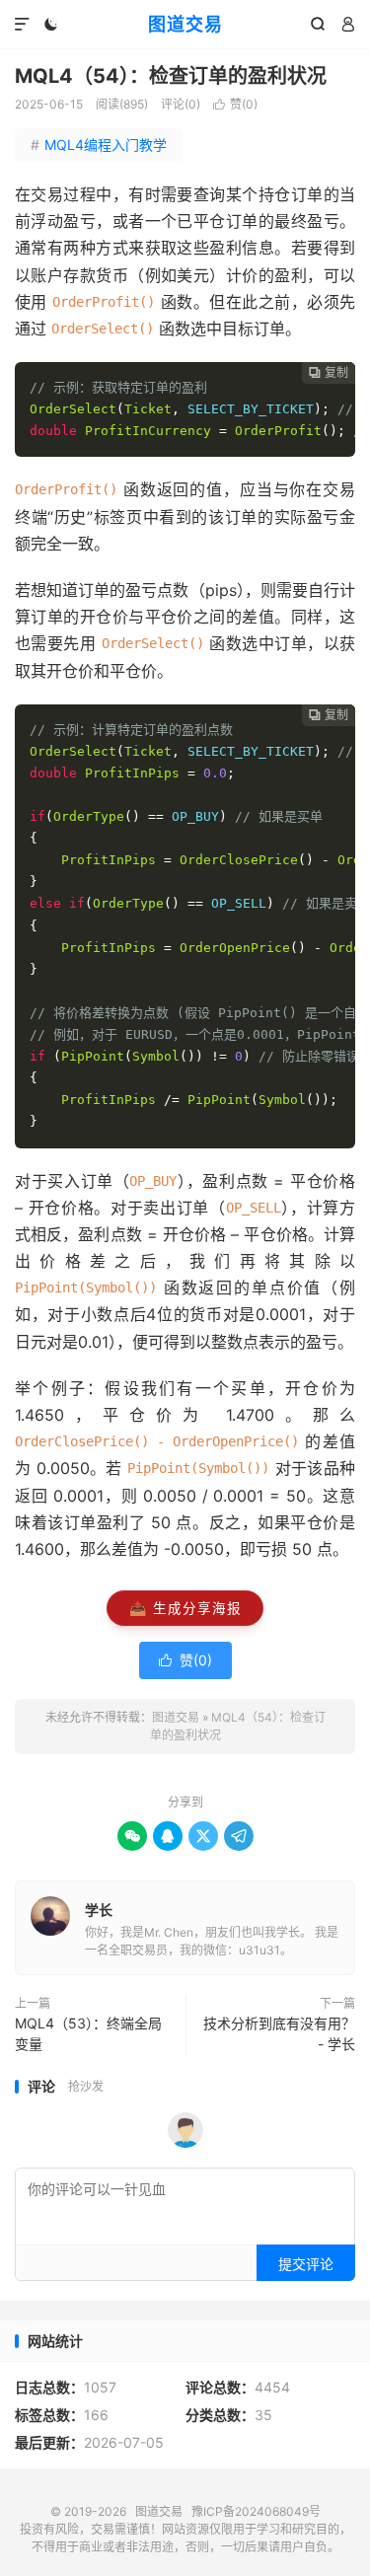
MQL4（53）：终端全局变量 (88, 2033)
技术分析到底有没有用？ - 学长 (279, 2033)
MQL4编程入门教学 (99, 145)
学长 (99, 1910)
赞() (235, 104)
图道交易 (185, 24)
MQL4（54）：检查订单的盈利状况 (171, 76)
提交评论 (306, 2264)
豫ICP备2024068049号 (256, 2511)
